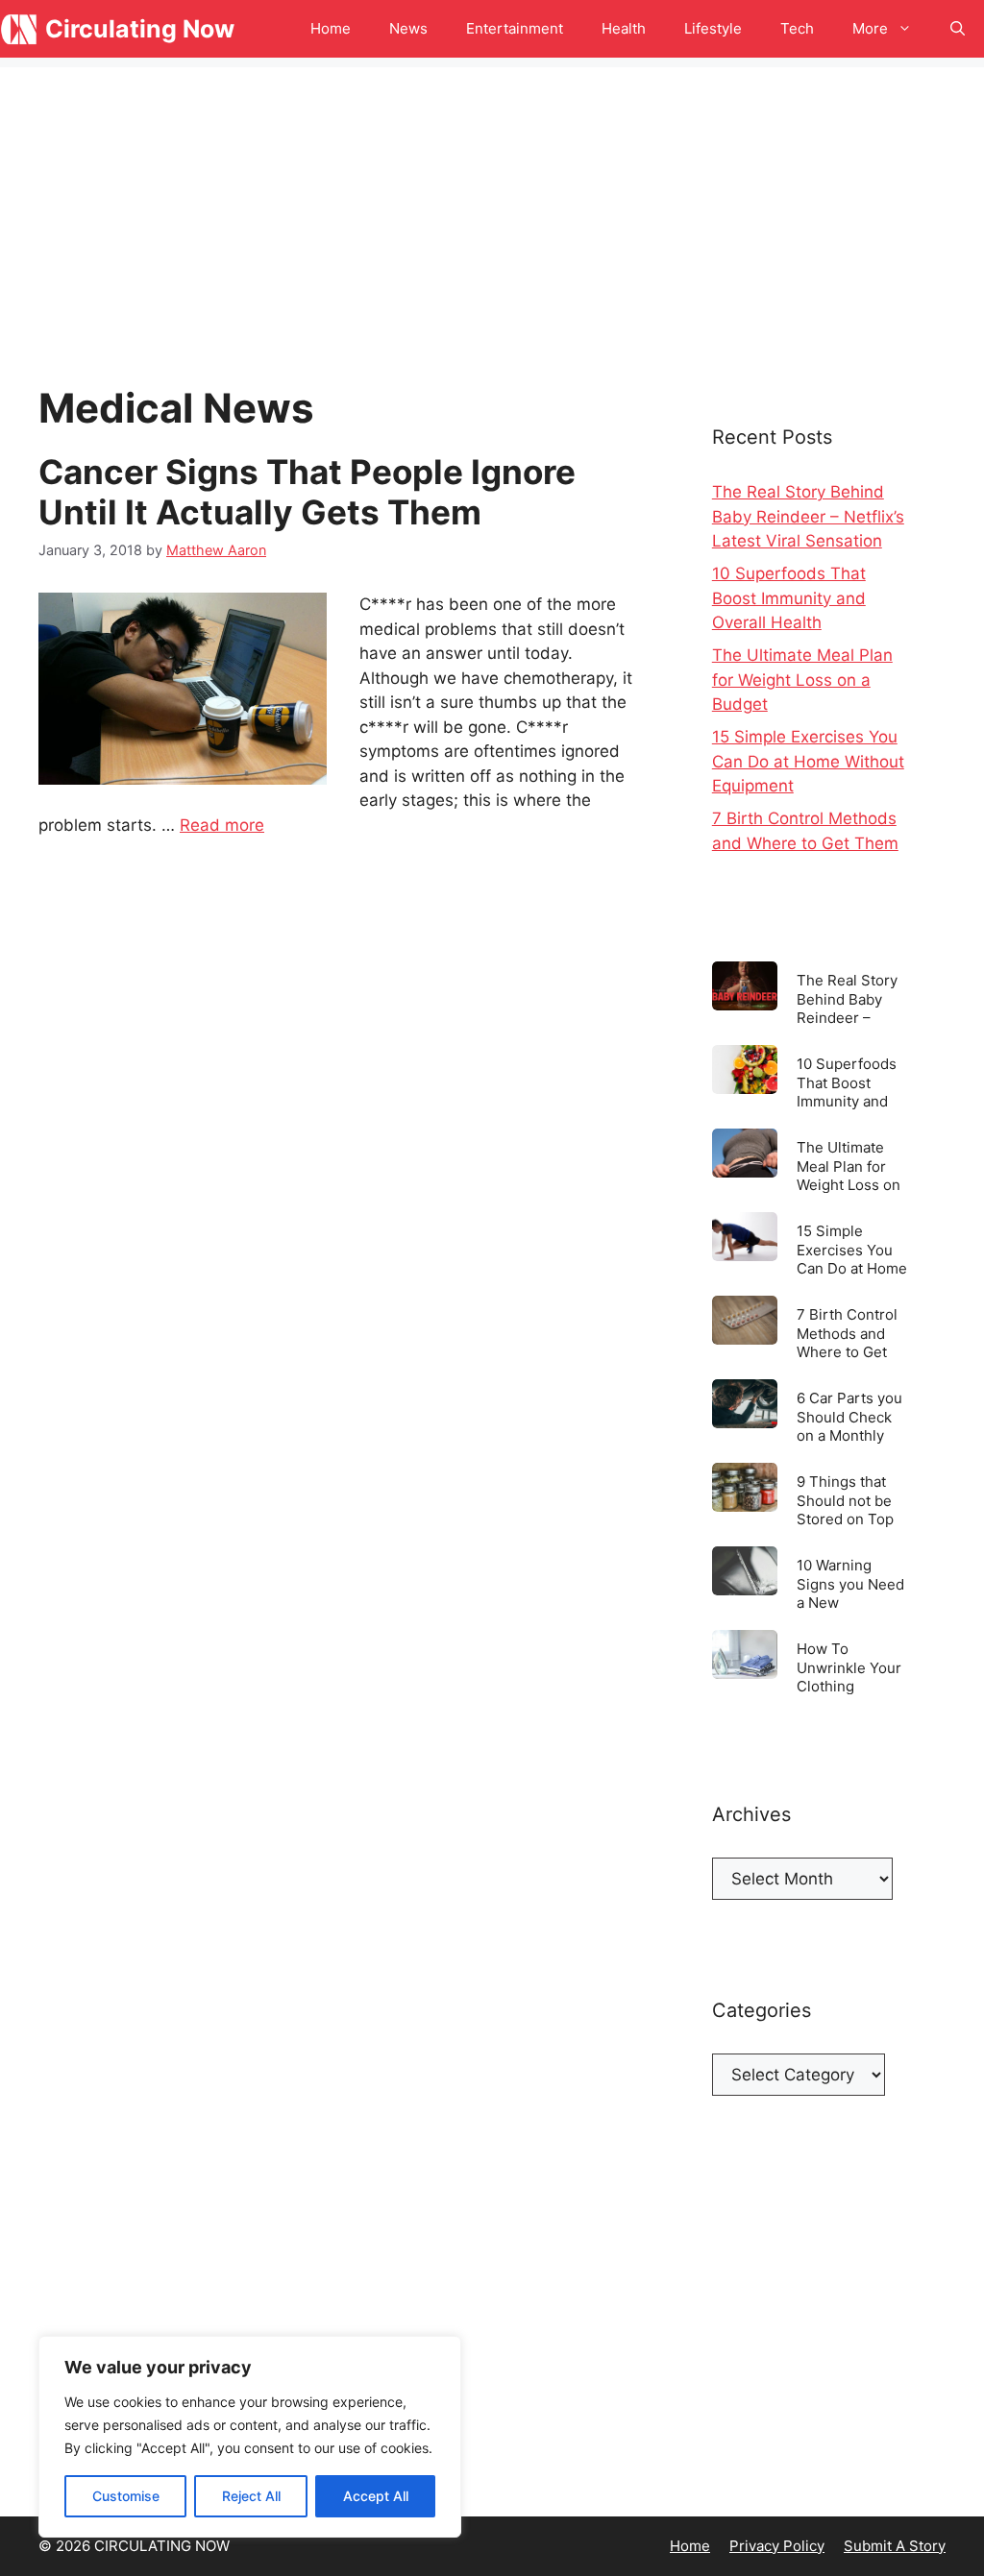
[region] (250, 2437)
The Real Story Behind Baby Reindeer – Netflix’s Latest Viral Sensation (808, 516)
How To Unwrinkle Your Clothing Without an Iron (849, 1667)
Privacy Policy (777, 2546)
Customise (126, 2496)
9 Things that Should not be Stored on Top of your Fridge (845, 1500)
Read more (222, 825)
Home (331, 28)
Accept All (376, 2496)
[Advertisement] (492, 202)
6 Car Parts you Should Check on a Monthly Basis (849, 1416)
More (870, 28)
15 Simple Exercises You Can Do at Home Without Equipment (808, 761)
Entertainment (515, 28)
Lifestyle (713, 28)
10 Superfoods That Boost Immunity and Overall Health (789, 598)
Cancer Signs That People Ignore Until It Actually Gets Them (307, 492)
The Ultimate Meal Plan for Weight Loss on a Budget (802, 680)
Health (624, 28)
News (408, 28)
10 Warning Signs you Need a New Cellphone (850, 1583)
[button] (958, 29)
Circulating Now (140, 29)
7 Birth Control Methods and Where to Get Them (847, 1333)
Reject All (251, 2496)
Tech (797, 28)
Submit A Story (895, 2546)
